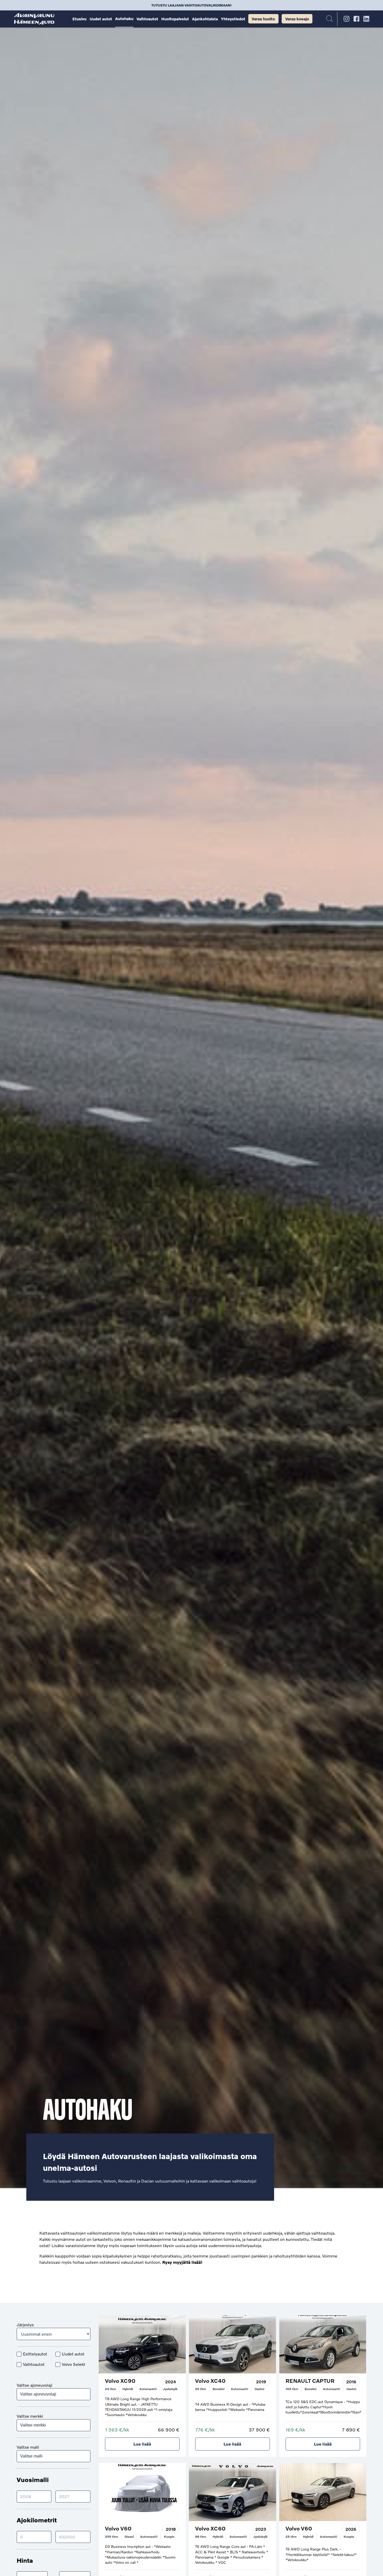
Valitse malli (28, 2447)
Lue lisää (142, 2444)
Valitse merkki (30, 2416)
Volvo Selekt (73, 2364)
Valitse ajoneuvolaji (35, 2385)
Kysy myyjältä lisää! (182, 2262)
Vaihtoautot (34, 2364)
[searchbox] (54, 2394)
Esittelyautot (35, 2354)
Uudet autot (73, 2354)
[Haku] (330, 19)
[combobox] (54, 2394)
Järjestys (25, 2325)
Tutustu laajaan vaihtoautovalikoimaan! (191, 5)
